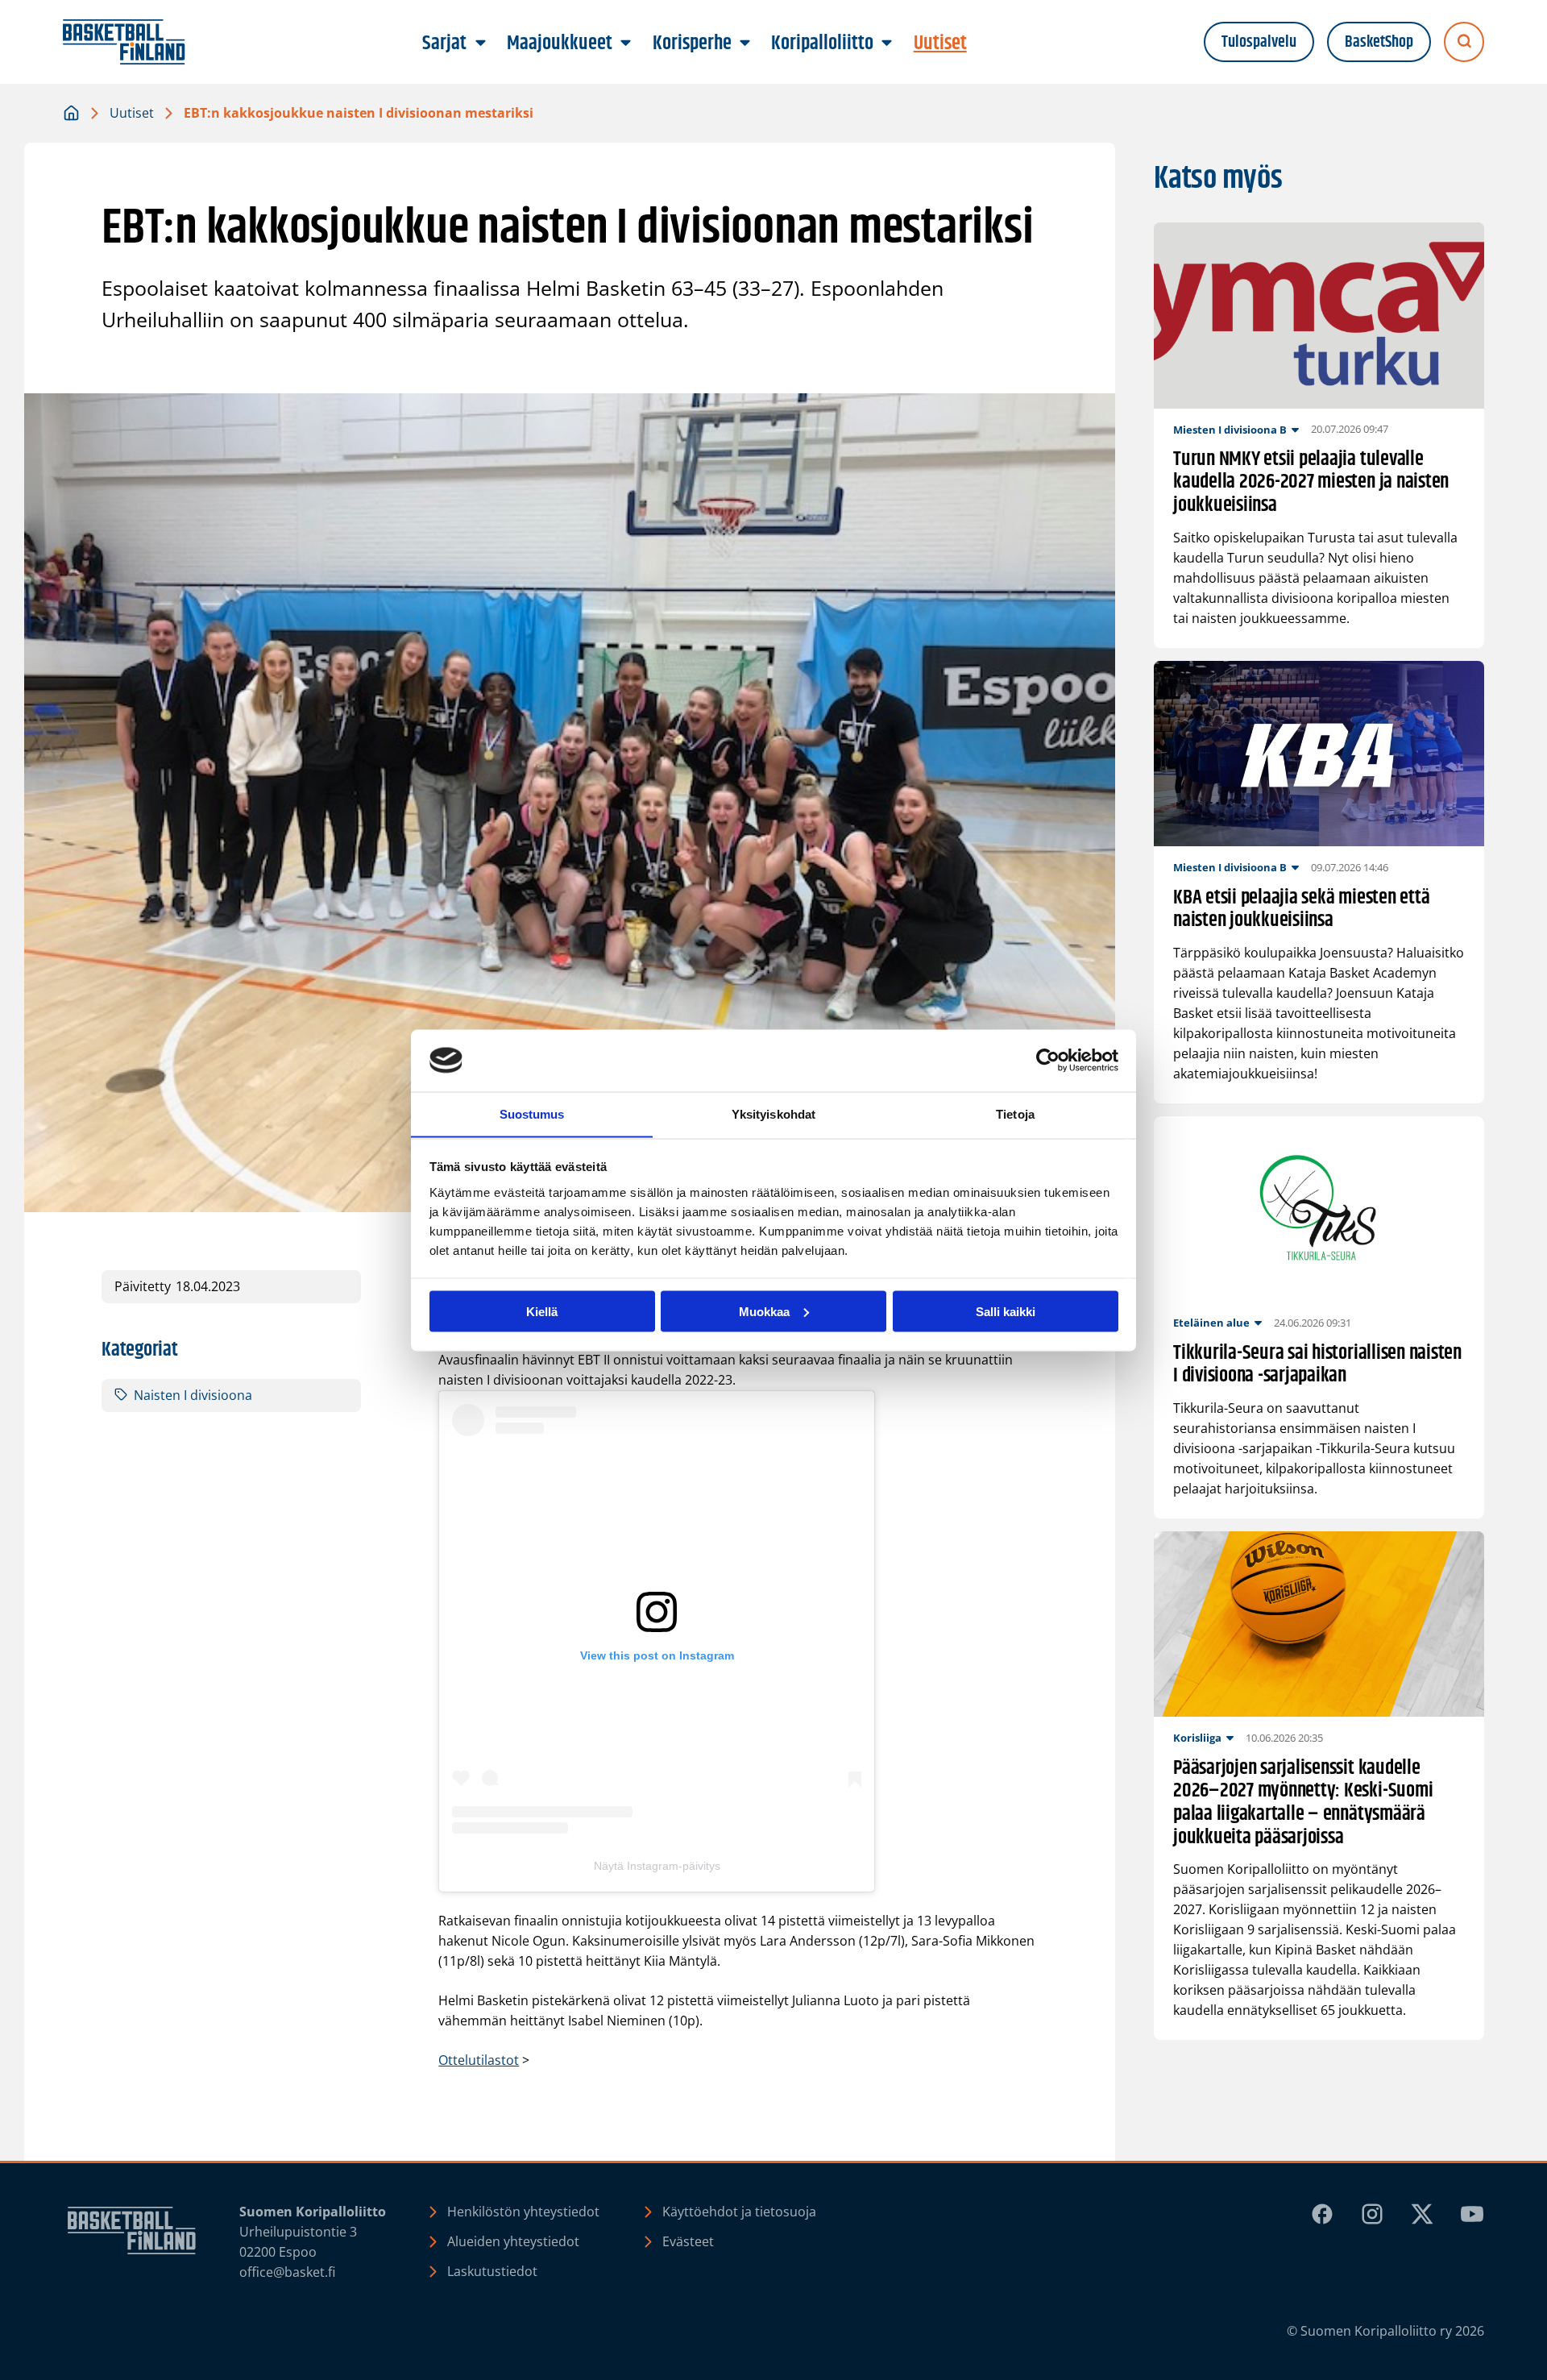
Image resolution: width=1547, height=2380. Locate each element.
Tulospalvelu (1259, 42)
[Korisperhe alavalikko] (744, 44)
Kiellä (542, 1311)
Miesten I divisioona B (1230, 430)
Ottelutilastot (479, 2060)
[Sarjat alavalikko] (480, 44)
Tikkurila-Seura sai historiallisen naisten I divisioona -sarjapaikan (1317, 1365)
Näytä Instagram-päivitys (657, 1866)
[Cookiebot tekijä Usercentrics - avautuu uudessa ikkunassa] (1048, 1061)
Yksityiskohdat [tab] (773, 1113)
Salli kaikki (1006, 1311)
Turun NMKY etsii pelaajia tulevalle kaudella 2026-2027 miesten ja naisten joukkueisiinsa (1311, 483)
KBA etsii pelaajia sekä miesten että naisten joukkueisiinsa (1301, 910)
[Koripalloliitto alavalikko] (887, 44)
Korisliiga (1197, 1738)
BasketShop (1379, 42)
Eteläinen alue (1211, 1323)
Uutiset (132, 113)
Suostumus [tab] (532, 1113)
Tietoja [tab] (1015, 1113)
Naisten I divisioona (193, 1395)
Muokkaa (764, 1311)
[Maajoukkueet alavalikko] (626, 44)
